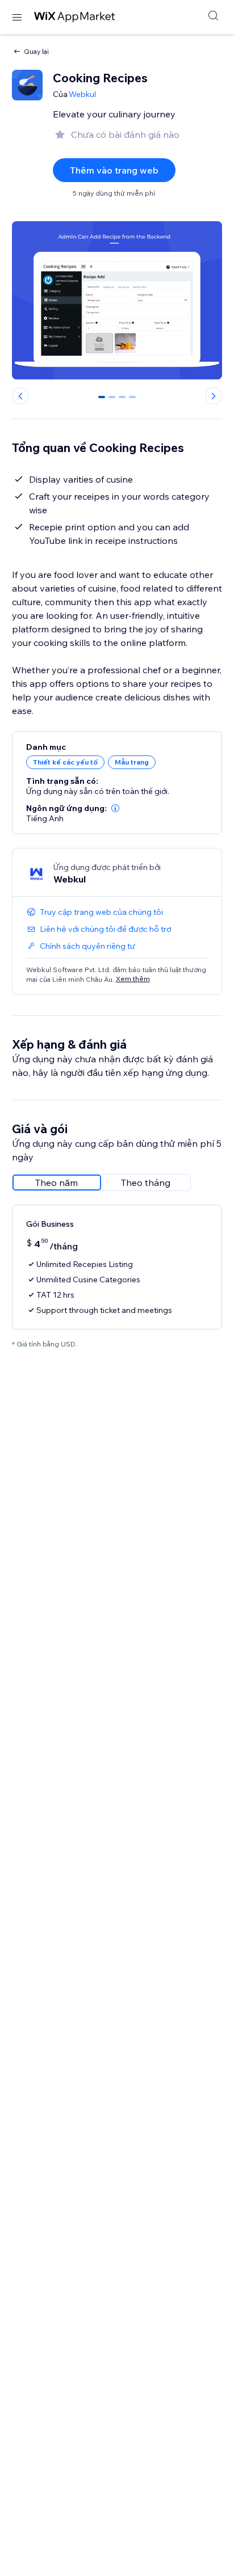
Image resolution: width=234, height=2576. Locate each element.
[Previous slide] (20, 396)
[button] (115, 808)
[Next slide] (214, 396)
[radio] (57, 1183)
